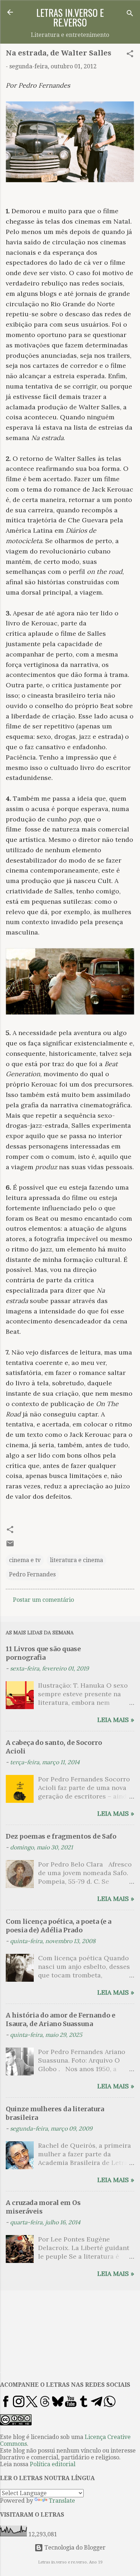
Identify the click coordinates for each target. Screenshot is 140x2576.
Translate (62, 2501)
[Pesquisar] (130, 14)
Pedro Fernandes (32, 1574)
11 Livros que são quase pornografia (43, 1653)
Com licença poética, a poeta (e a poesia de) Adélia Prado (59, 1926)
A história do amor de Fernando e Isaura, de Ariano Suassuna (60, 2019)
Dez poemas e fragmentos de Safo (61, 1836)
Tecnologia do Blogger (74, 2548)
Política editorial (53, 2464)
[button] (130, 55)
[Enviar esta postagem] (10, 1546)
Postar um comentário (43, 1600)
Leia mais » (116, 1720)
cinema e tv (25, 1560)
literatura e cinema (76, 1560)
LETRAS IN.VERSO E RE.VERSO (70, 17)
